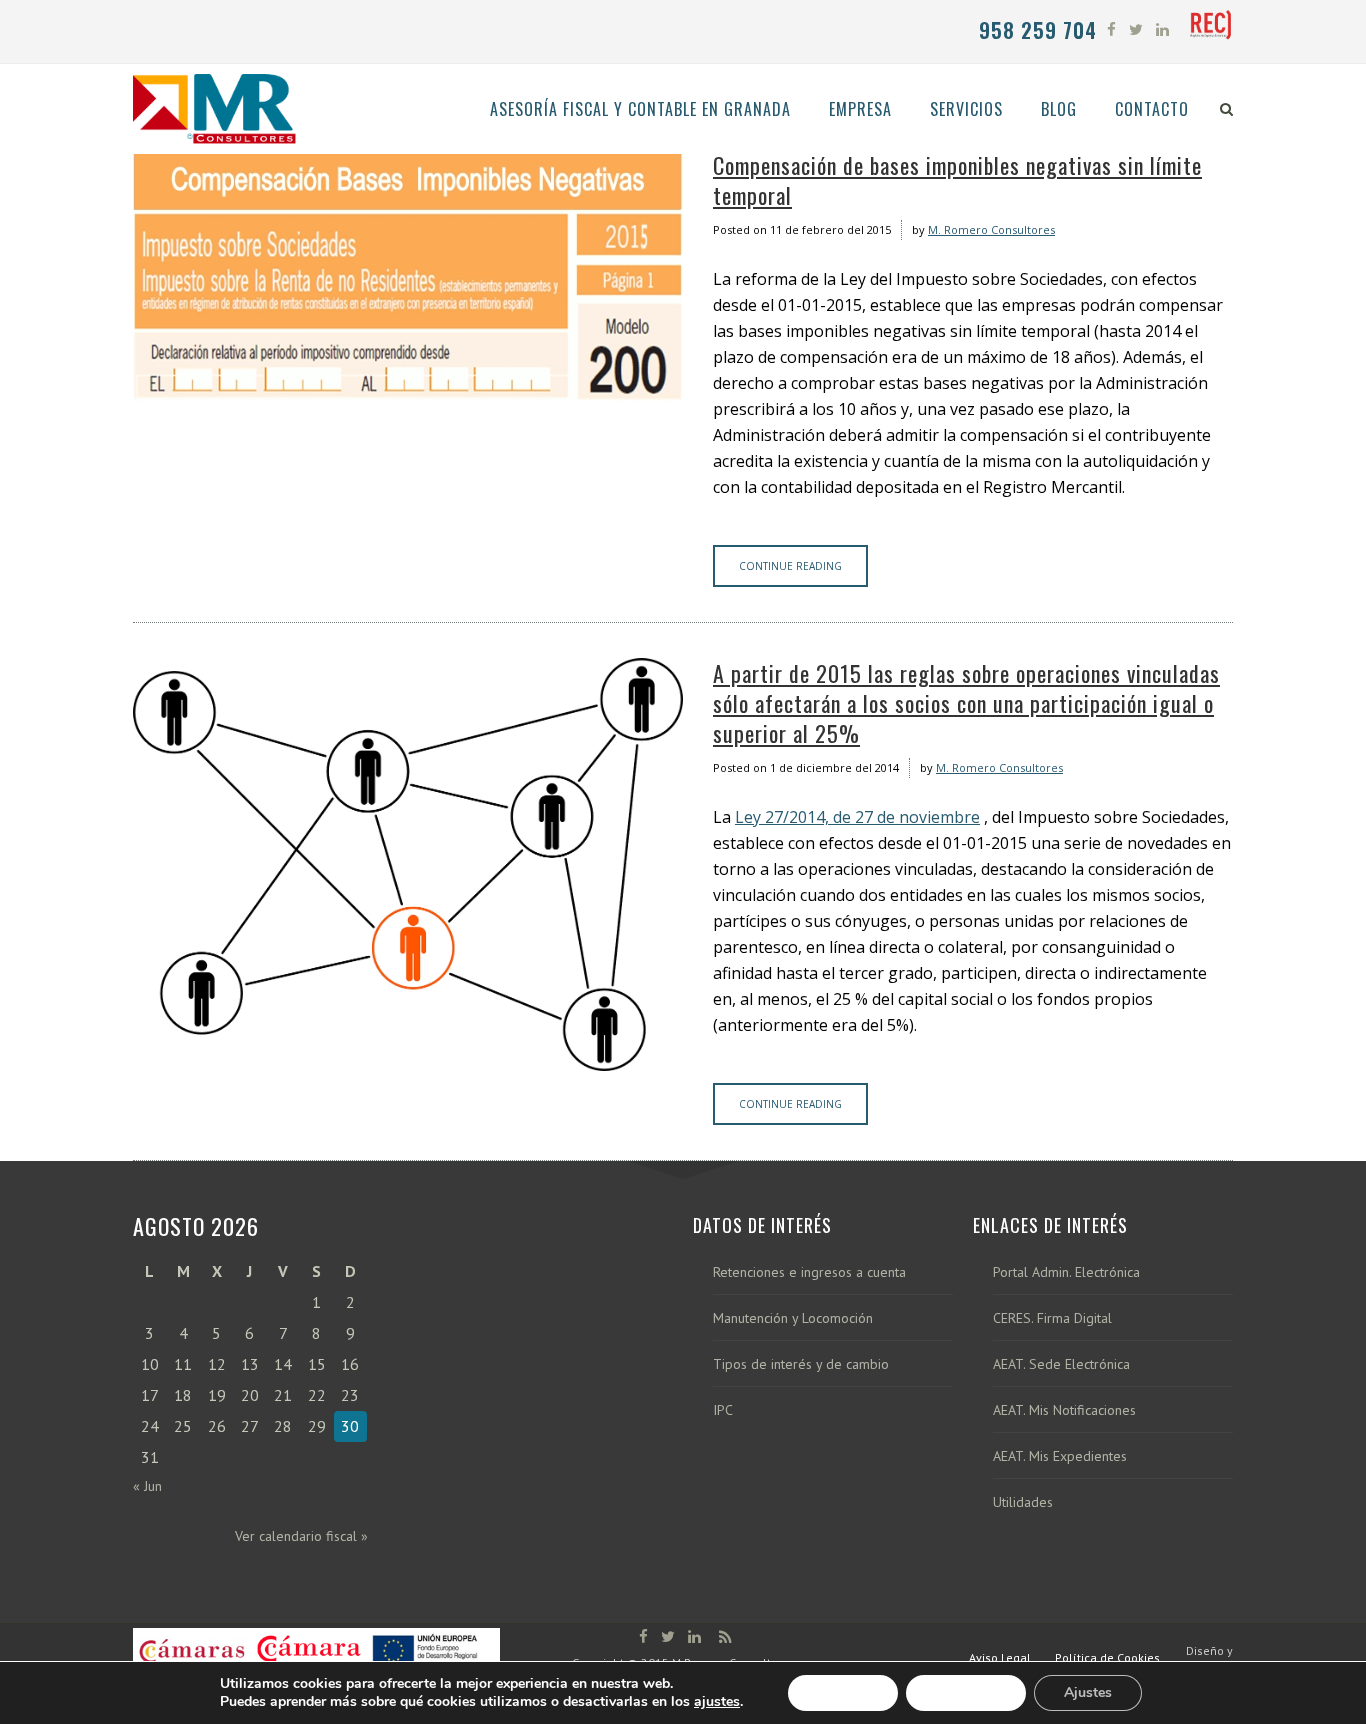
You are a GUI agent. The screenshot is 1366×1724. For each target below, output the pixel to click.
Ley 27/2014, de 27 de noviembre (857, 817)
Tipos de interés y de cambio (801, 1364)
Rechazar (966, 1692)
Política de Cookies (1107, 1657)
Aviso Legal (1000, 1657)
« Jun (147, 1486)
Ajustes (1088, 1692)
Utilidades (1023, 1502)
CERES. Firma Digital (1052, 1318)
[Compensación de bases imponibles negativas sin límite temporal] (408, 275)
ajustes (717, 1702)
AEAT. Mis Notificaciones (1064, 1410)
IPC (723, 1410)
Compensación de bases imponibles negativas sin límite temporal (957, 180)
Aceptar (843, 1692)
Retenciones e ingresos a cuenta (809, 1272)
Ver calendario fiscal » (301, 1536)
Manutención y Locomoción (793, 1318)
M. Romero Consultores (991, 229)
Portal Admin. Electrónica (1066, 1272)
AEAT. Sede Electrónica (1061, 1364)
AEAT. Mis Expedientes (1060, 1456)
